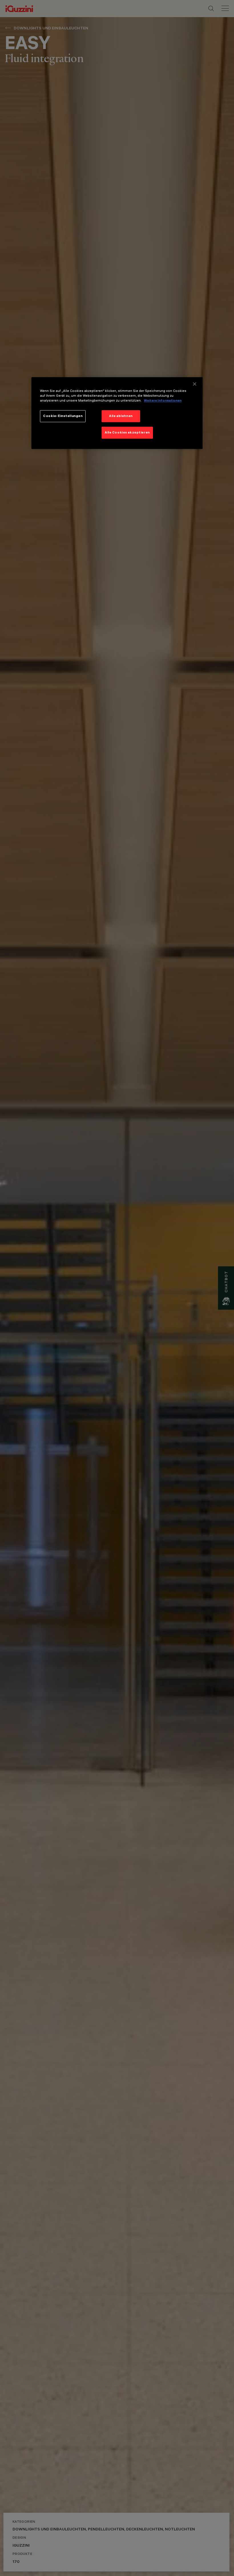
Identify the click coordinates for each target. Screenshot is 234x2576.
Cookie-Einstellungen (63, 416)
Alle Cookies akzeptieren (127, 432)
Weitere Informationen (163, 400)
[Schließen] (195, 384)
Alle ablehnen (121, 416)
